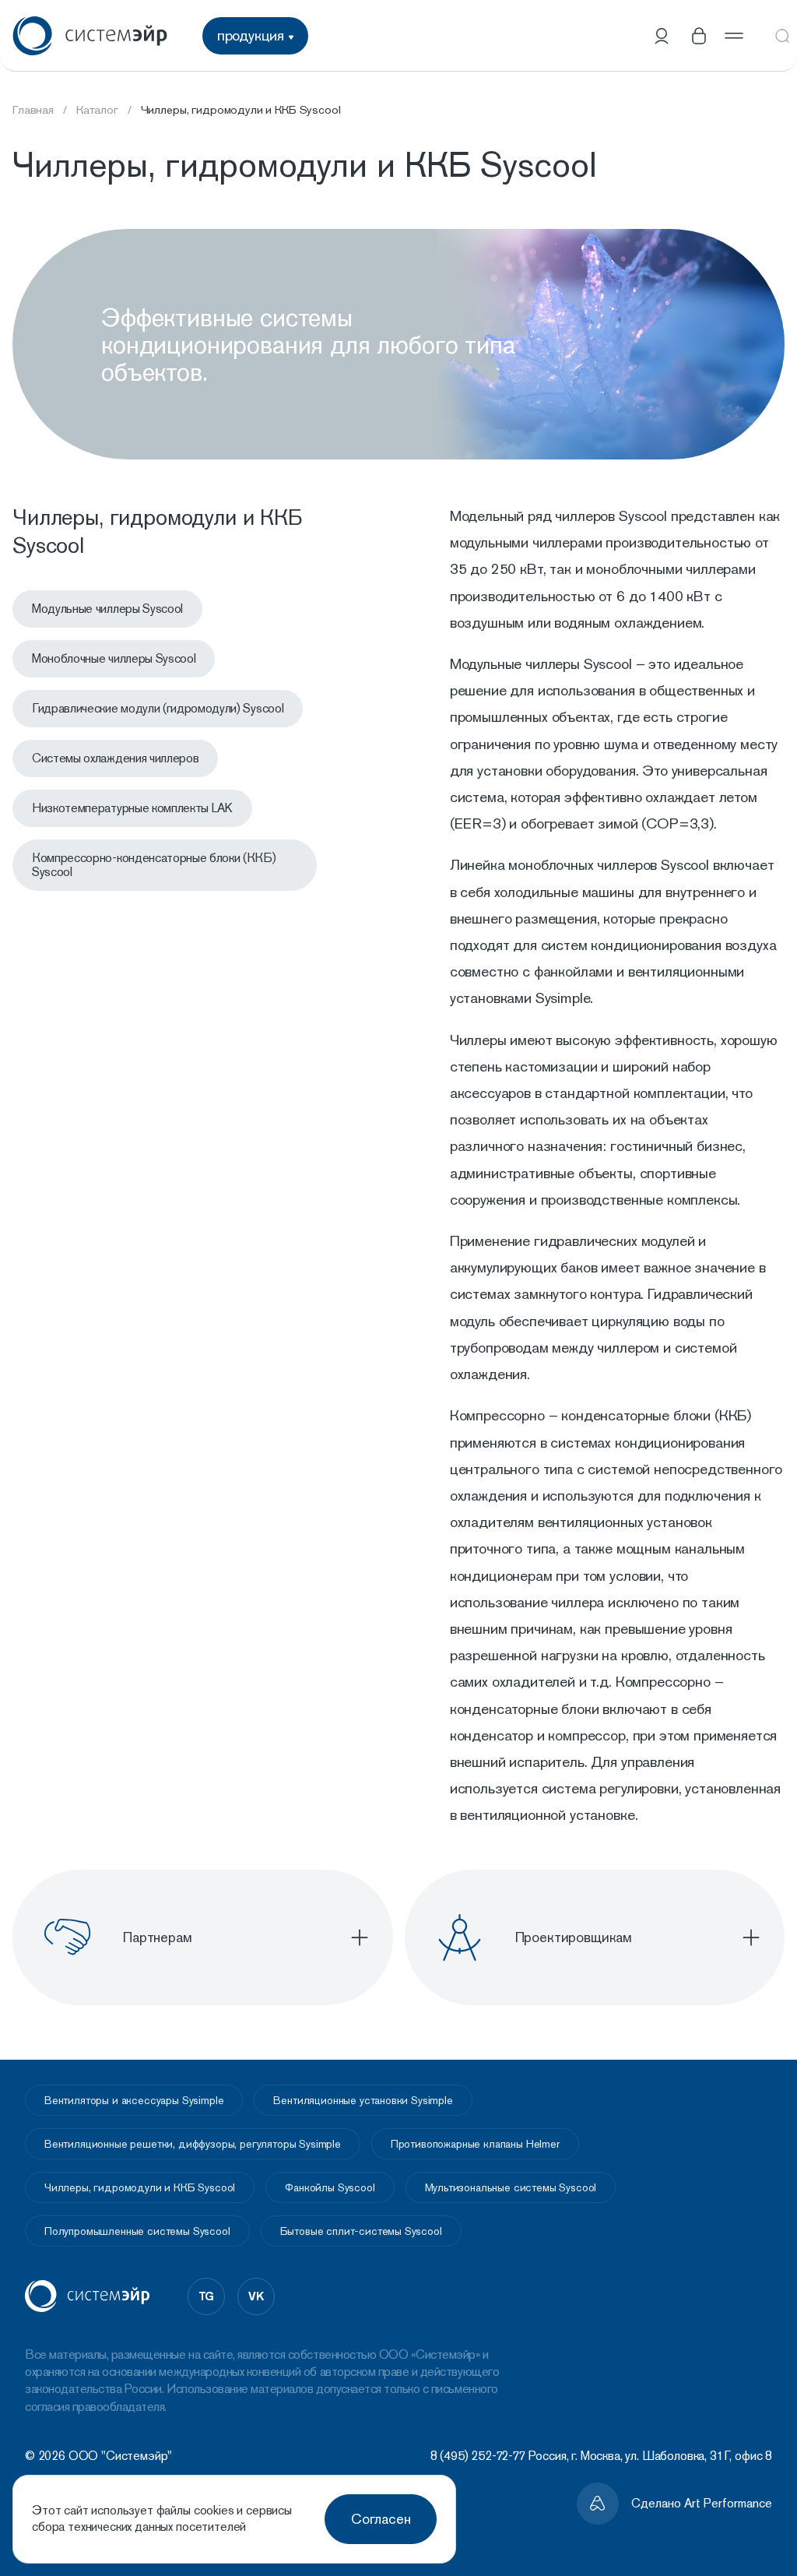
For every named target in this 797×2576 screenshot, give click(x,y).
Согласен (381, 2519)
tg (207, 2296)
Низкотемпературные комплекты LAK (132, 808)
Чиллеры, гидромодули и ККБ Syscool (140, 2187)
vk (256, 2296)
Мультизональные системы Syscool (511, 2187)
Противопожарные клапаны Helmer (475, 2144)
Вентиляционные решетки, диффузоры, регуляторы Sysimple (193, 2144)
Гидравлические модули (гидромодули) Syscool (158, 708)
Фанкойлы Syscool (330, 2187)
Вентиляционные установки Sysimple (363, 2100)
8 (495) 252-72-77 (478, 2456)
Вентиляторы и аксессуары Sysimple (134, 2100)
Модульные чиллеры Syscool (107, 609)
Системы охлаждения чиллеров (115, 758)
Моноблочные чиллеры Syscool (114, 658)
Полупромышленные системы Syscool (137, 2231)
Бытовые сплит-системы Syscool (361, 2231)
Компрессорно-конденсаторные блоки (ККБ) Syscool (154, 865)
